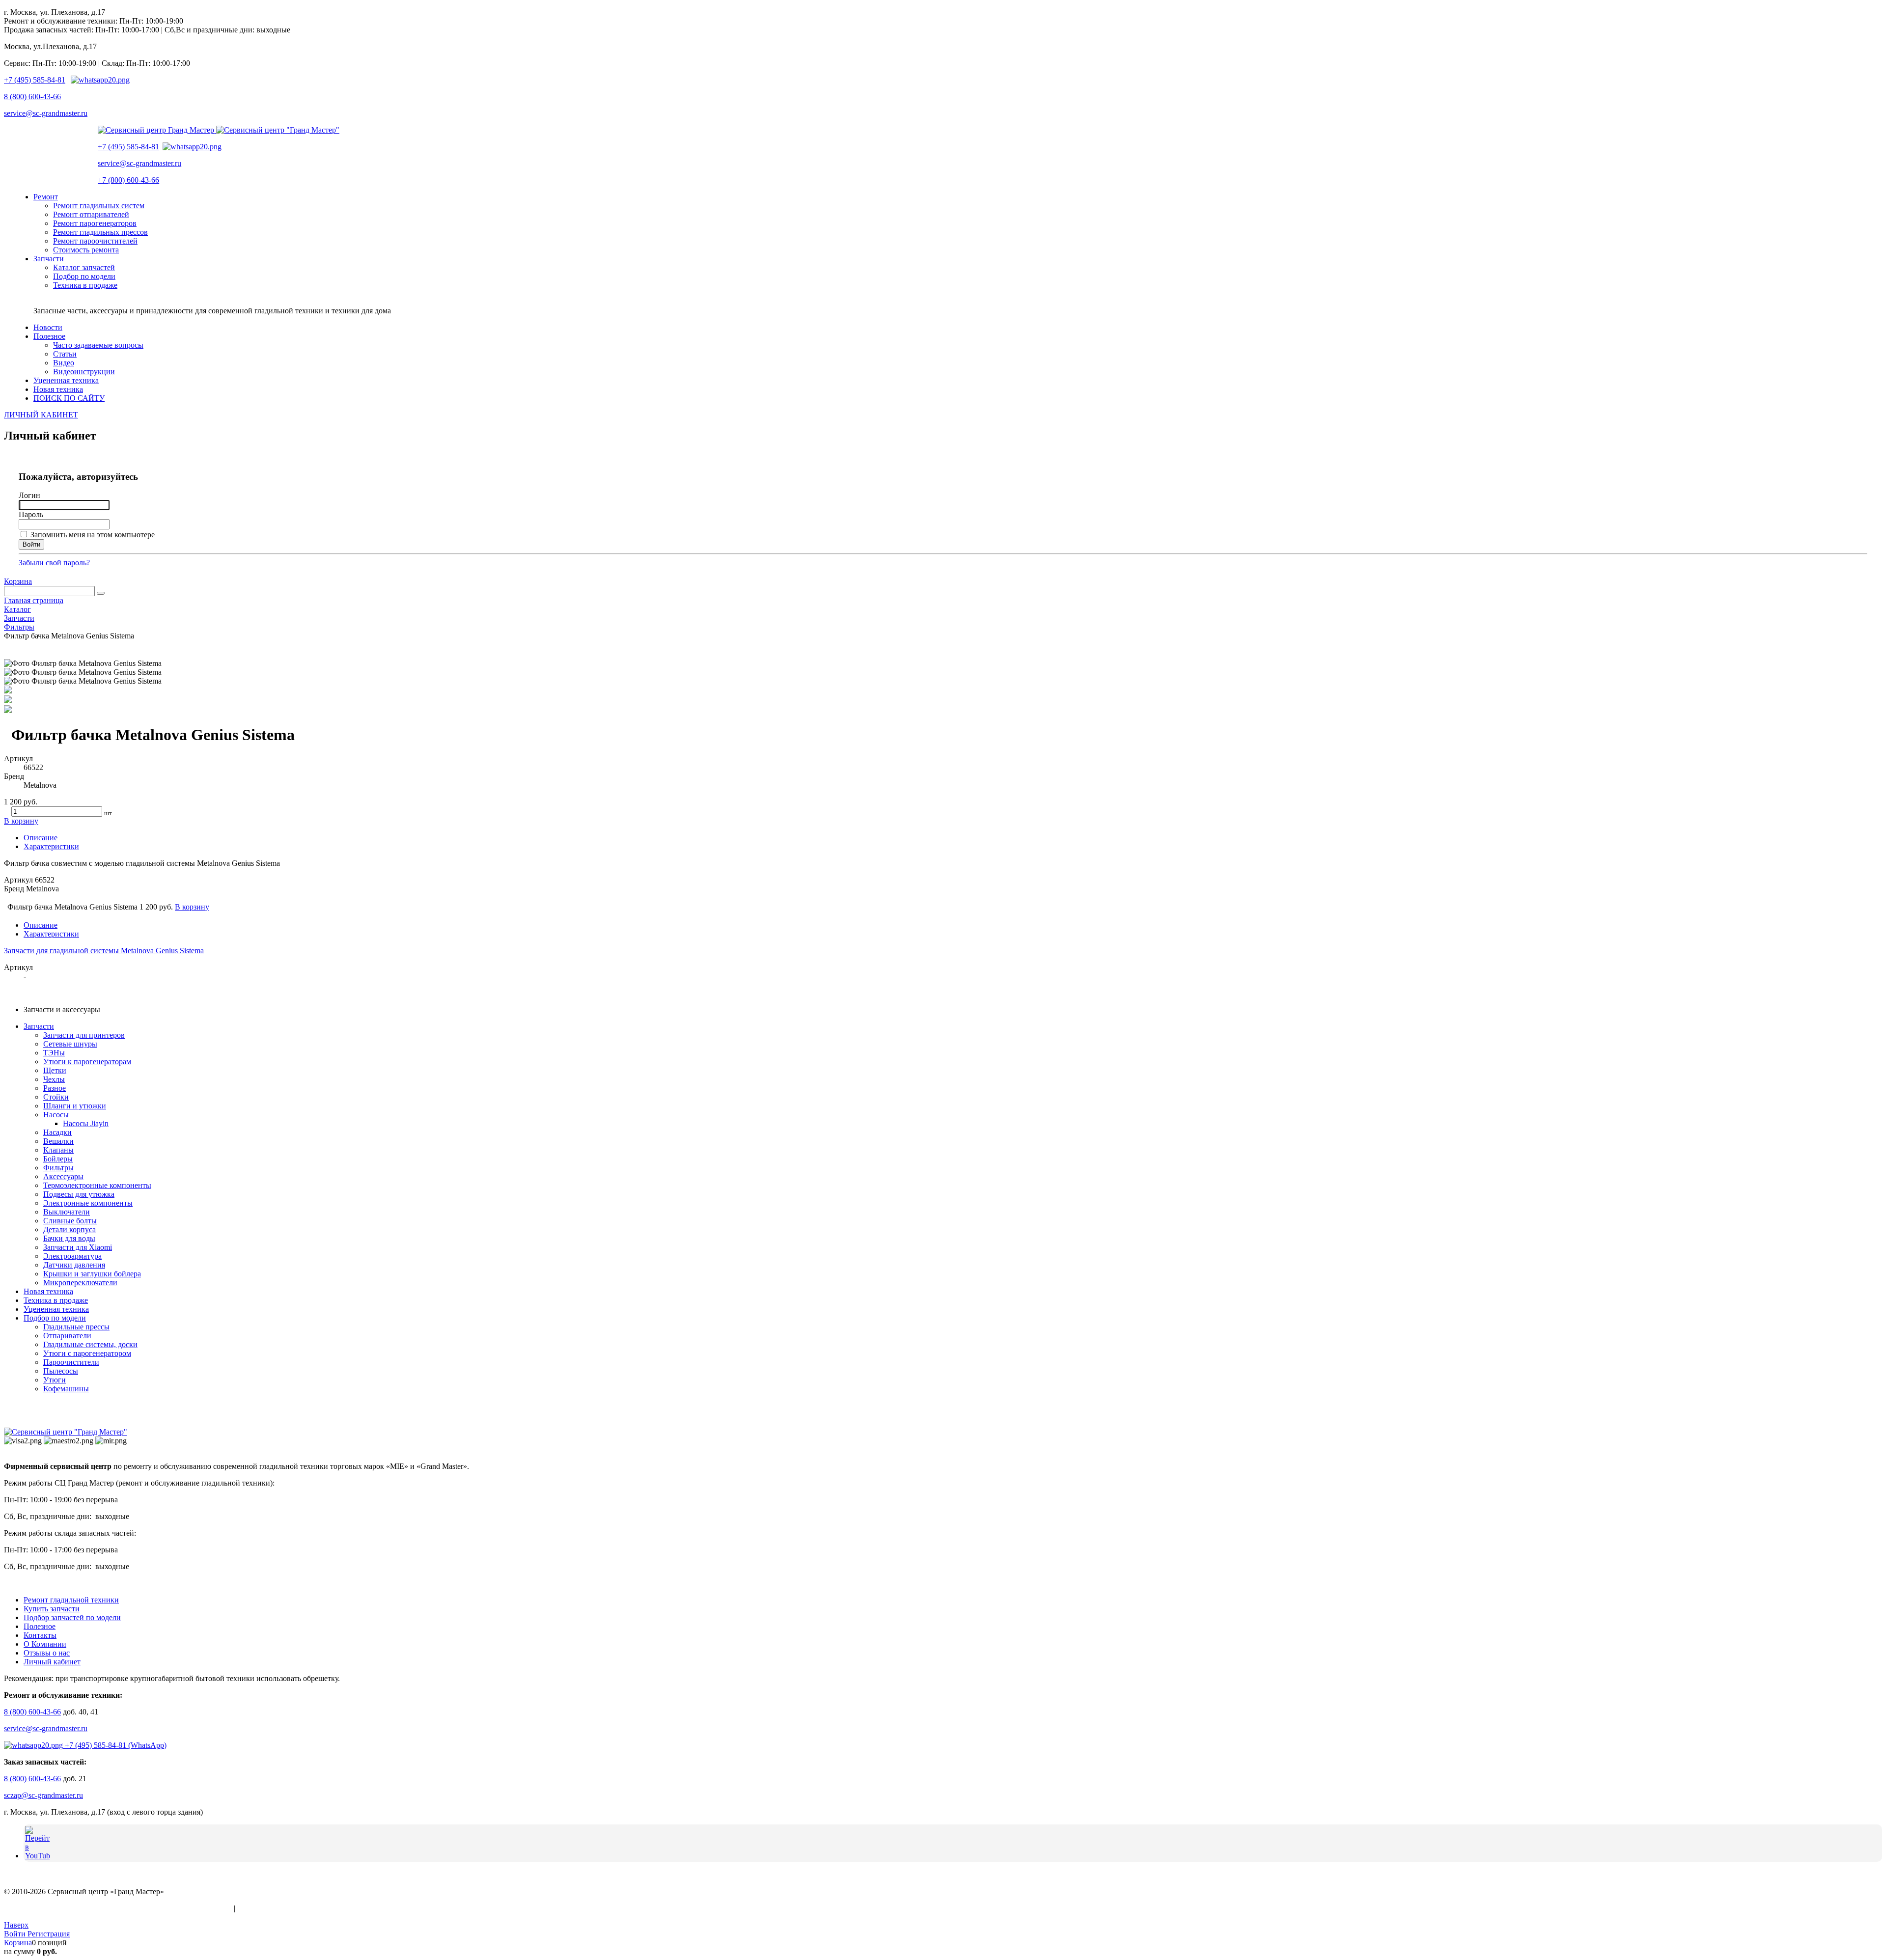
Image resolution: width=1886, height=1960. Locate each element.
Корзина (18, 581)
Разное (55, 1088)
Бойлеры (58, 1159)
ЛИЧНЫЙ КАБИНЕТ (41, 415)
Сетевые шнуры (70, 1044)
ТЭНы (54, 1053)
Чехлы (54, 1079)
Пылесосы (61, 1371)
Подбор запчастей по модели (72, 1617)
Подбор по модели (55, 1318)
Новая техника (48, 1291)
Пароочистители (71, 1362)
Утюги (55, 1380)
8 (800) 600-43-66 (32, 97)
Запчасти (39, 1026)
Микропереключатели (80, 1283)
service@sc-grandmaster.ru (46, 113)
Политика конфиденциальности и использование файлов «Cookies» (118, 1908)
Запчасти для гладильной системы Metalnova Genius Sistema (104, 951)
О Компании (45, 1644)
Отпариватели (67, 1336)
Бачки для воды (69, 1238)
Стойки (56, 1097)
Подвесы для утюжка (79, 1194)
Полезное (40, 1626)
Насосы (56, 1115)
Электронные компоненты (88, 1203)
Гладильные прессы (76, 1327)
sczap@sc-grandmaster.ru (43, 1795)
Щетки (55, 1070)
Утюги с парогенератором (87, 1353)
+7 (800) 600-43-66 (128, 180)
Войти (16, 1934)
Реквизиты (340, 1908)
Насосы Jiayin (86, 1123)
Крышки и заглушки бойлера (92, 1274)
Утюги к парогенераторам (87, 1062)
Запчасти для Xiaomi (78, 1247)
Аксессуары (63, 1176)
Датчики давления (74, 1265)
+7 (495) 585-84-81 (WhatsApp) (115, 1745)
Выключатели (67, 1212)
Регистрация (49, 1934)
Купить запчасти (52, 1609)
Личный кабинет (52, 1662)
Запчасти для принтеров (84, 1035)
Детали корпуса (69, 1229)
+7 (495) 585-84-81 (35, 80)
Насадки (57, 1132)
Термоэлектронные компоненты (97, 1185)
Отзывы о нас (47, 1653)
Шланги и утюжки (75, 1106)
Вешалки (58, 1141)
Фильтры (58, 1168)
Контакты (40, 1635)
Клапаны (58, 1150)
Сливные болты (70, 1221)
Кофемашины (66, 1389)
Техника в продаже (56, 1300)
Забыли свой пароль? (54, 563)
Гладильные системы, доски (90, 1344)
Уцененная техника (56, 1309)
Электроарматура (72, 1256)
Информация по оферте (277, 1908)
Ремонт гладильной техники (71, 1600)
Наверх (16, 1925)
